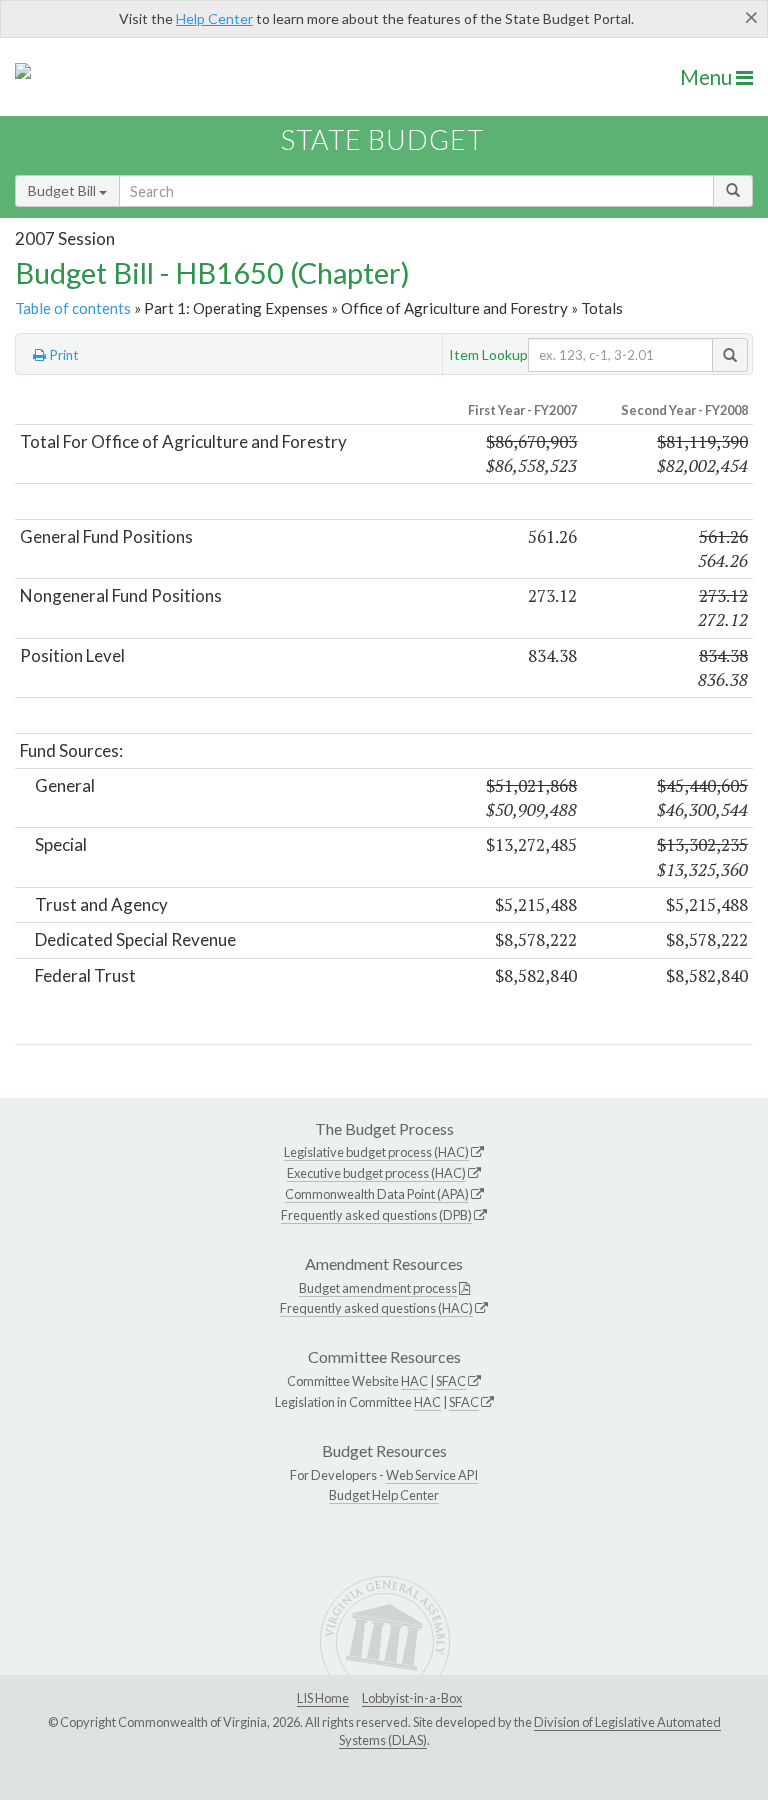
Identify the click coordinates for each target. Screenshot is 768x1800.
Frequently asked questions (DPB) (376, 1215)
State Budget (382, 139)
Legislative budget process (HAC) (376, 1152)
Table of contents (73, 308)
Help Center (214, 18)
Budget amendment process (378, 1288)
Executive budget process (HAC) (376, 1173)
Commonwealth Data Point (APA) (377, 1194)
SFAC (451, 1381)
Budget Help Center (384, 1495)
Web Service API (432, 1475)
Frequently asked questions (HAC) (376, 1308)
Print (62, 355)
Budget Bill (63, 190)
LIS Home (323, 1698)
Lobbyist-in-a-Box (412, 1698)
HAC (414, 1381)
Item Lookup (488, 354)
